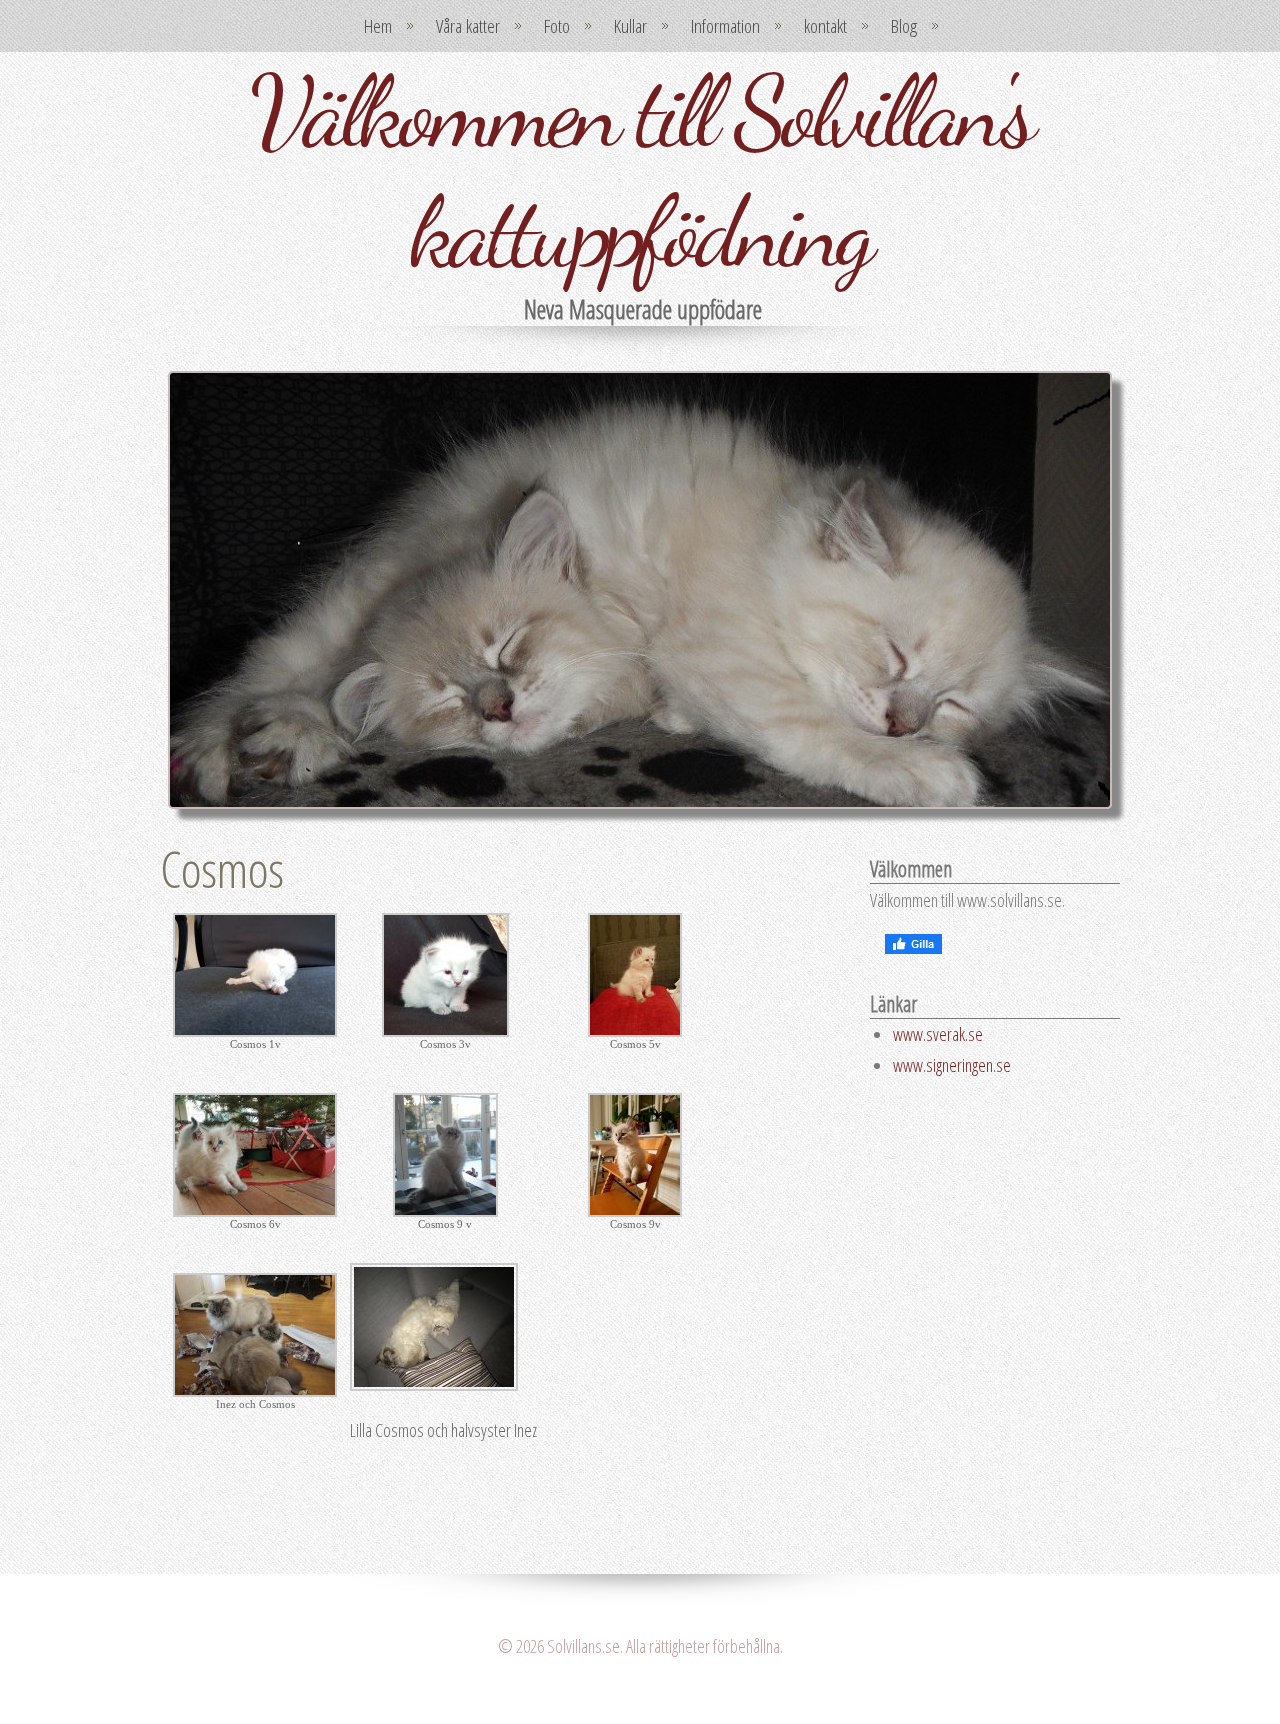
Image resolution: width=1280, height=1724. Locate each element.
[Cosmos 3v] (445, 1030)
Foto (557, 26)
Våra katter (468, 26)
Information (725, 26)
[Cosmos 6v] (255, 1210)
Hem (378, 26)
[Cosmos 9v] (635, 1210)
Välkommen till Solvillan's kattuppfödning (640, 172)
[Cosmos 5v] (635, 1030)
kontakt (825, 26)
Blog (904, 26)
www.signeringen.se (952, 1065)
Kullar (630, 26)
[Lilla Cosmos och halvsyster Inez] (434, 1384)
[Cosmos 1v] (255, 1030)
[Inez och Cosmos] (255, 1390)
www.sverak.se (938, 1034)
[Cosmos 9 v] (445, 1210)
